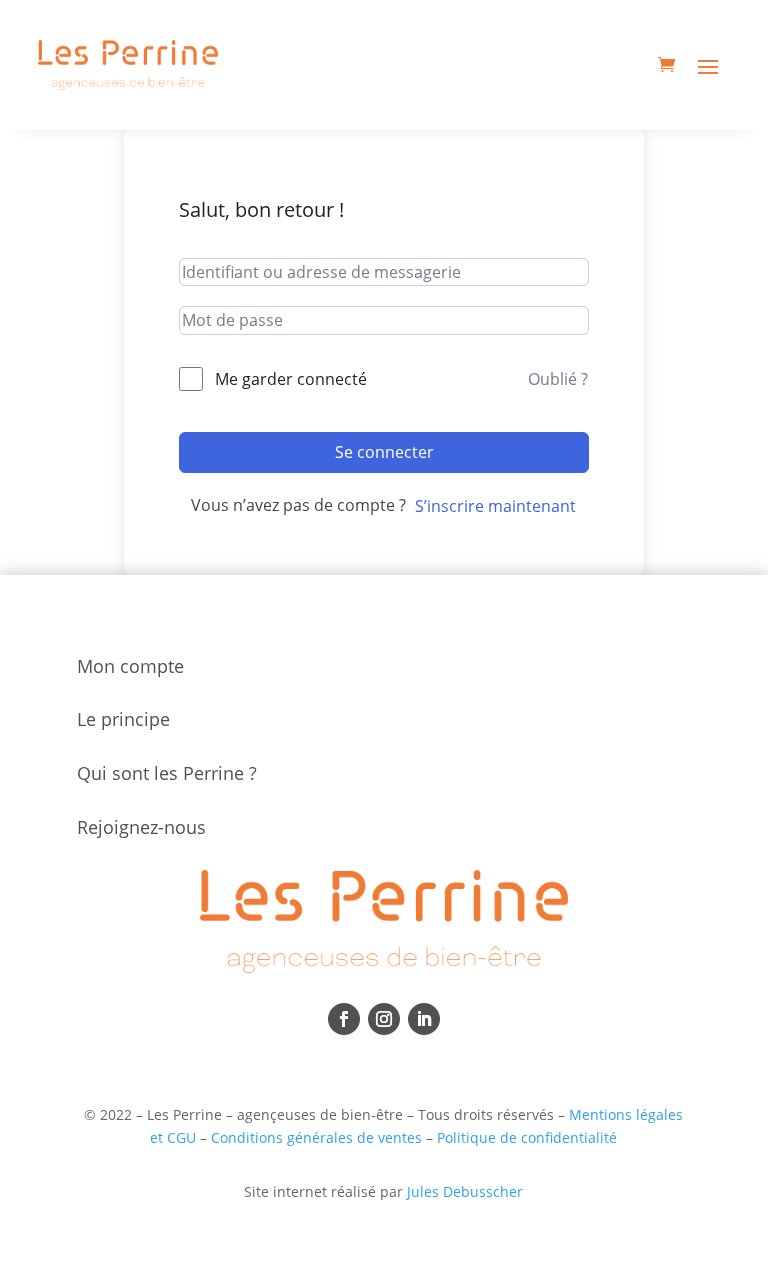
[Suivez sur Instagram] (384, 1019)
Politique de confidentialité (527, 1137)
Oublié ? (558, 379)
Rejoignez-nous (141, 827)
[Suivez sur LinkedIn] (424, 1019)
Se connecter (384, 452)
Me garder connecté (291, 379)
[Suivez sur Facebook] (344, 1019)
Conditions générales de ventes (316, 1137)
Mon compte (130, 666)
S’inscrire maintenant (495, 506)
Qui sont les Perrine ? (167, 773)
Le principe (123, 719)
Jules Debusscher (465, 1191)
